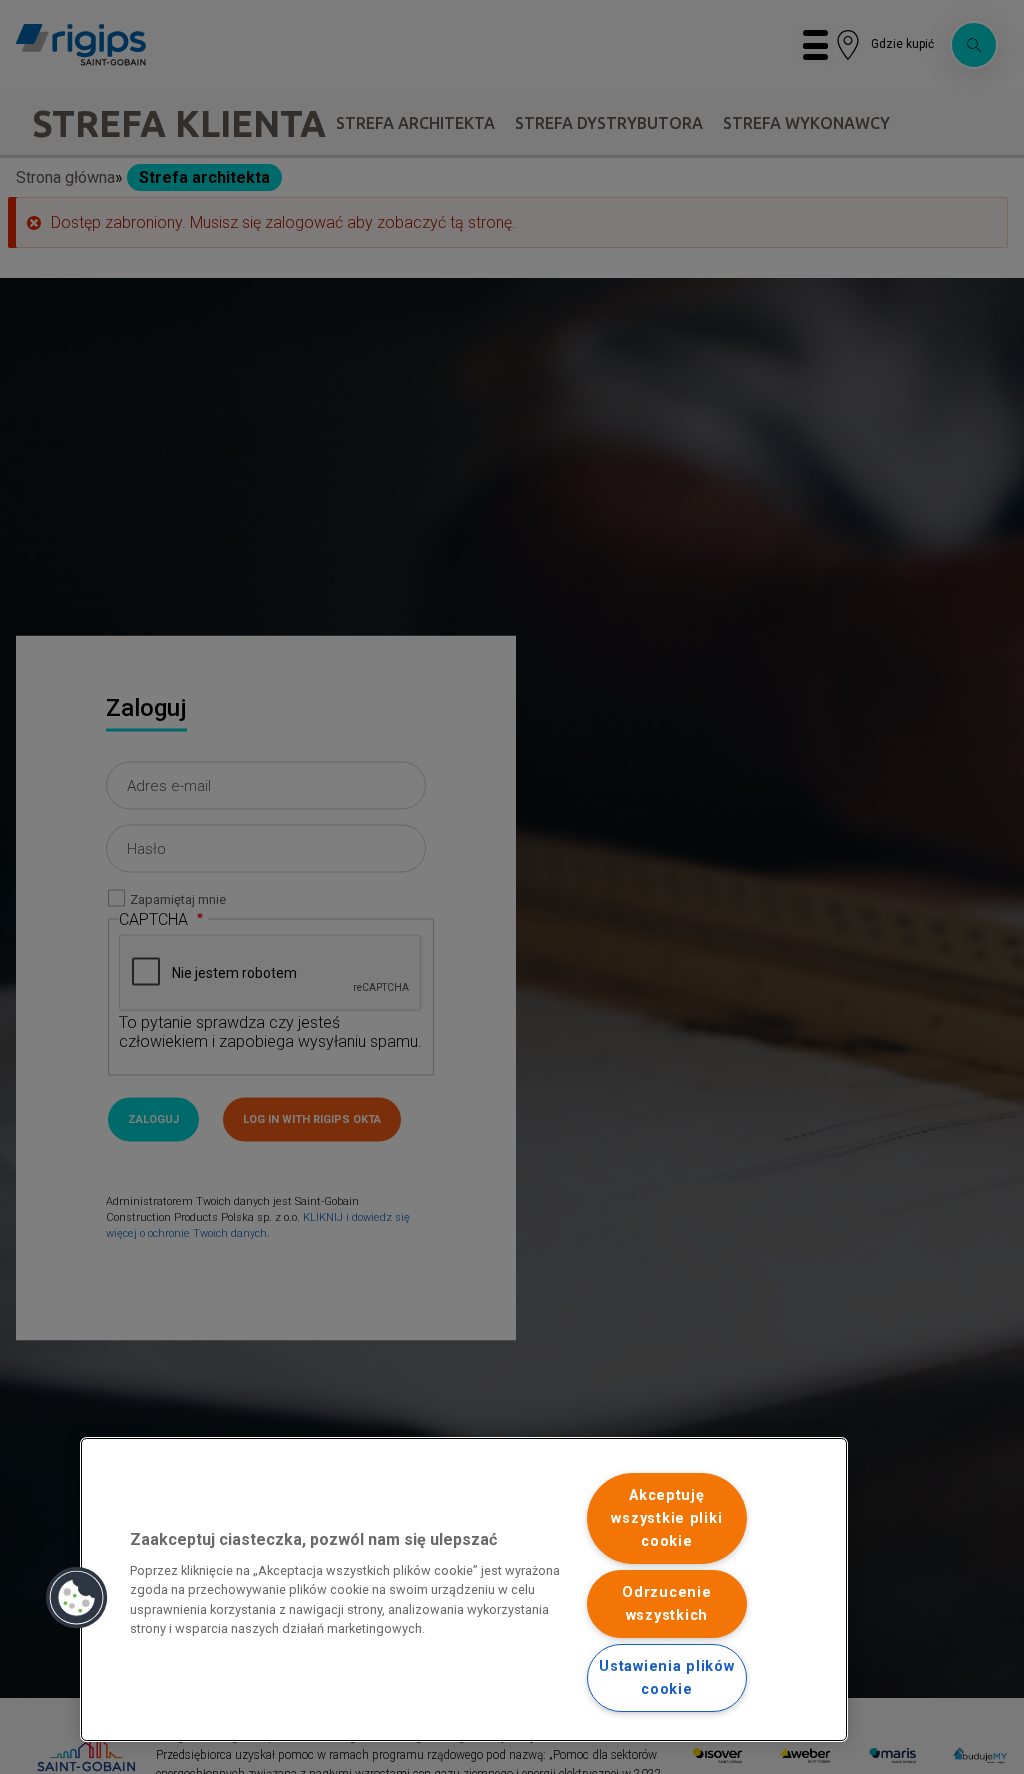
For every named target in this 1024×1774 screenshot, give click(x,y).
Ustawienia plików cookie (666, 1678)
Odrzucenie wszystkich (666, 1604)
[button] (77, 1598)
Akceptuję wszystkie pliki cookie (666, 1518)
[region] (464, 1589)
